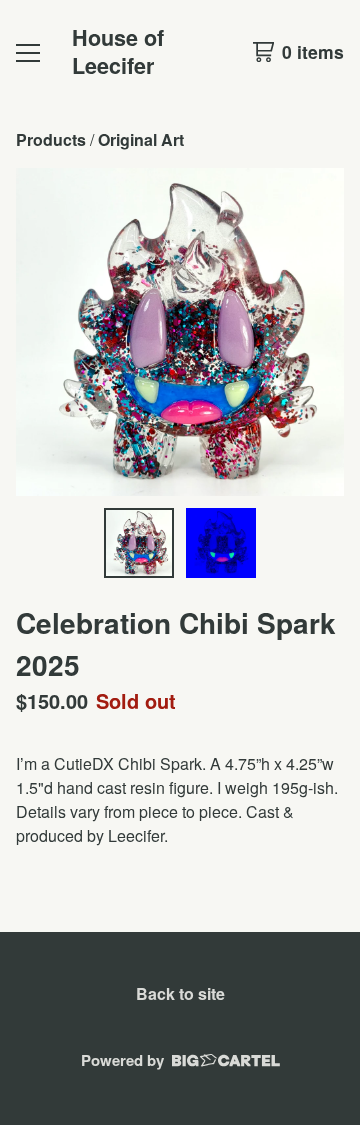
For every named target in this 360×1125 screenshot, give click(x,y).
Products (51, 139)
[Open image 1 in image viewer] (180, 332)
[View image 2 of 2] (221, 543)
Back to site (180, 993)
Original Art (141, 139)
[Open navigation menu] (28, 52)
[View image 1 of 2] (139, 543)
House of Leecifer (118, 51)
